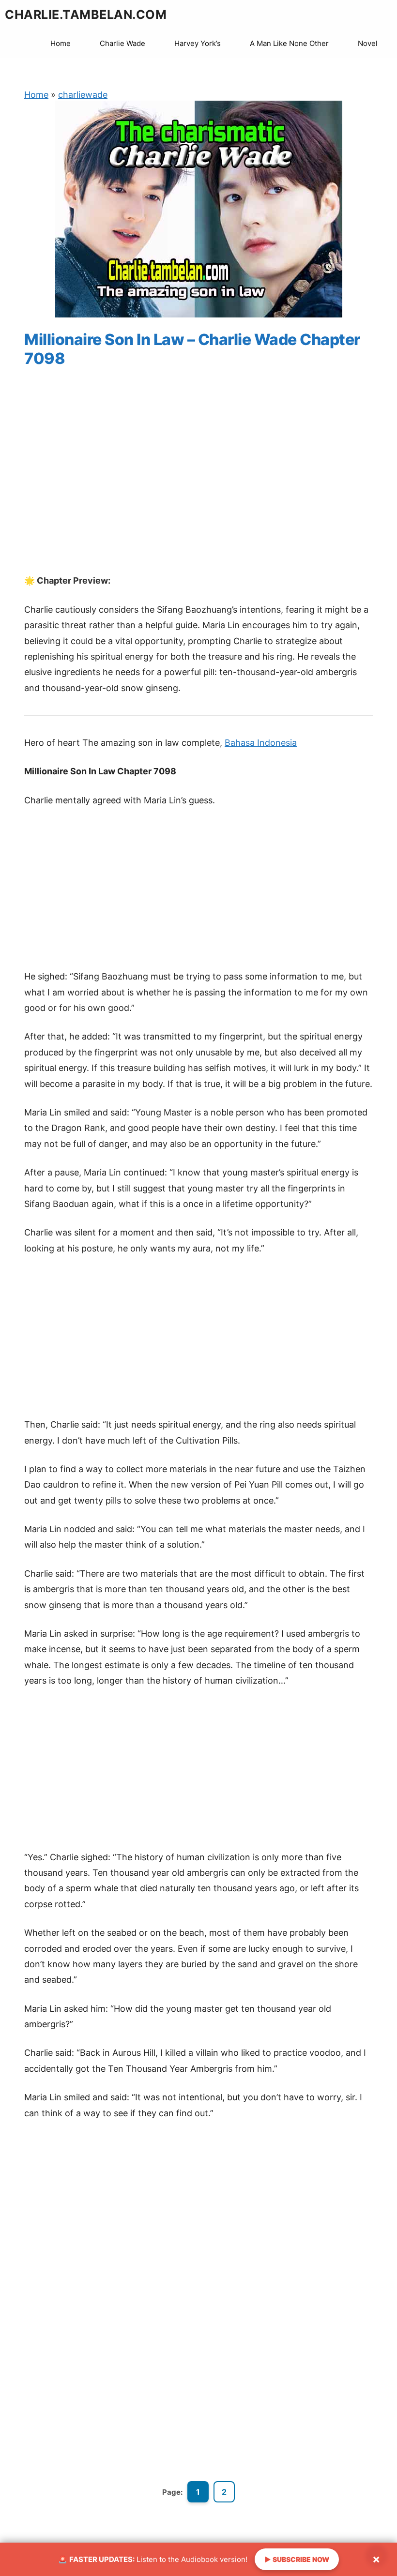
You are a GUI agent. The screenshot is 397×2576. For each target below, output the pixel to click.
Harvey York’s (198, 43)
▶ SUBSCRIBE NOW (297, 2559)
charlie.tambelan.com (86, 15)
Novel (368, 43)
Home (61, 43)
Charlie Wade (122, 43)
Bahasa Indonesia (261, 743)
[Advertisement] (198, 480)
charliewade (83, 95)
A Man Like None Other (289, 43)
